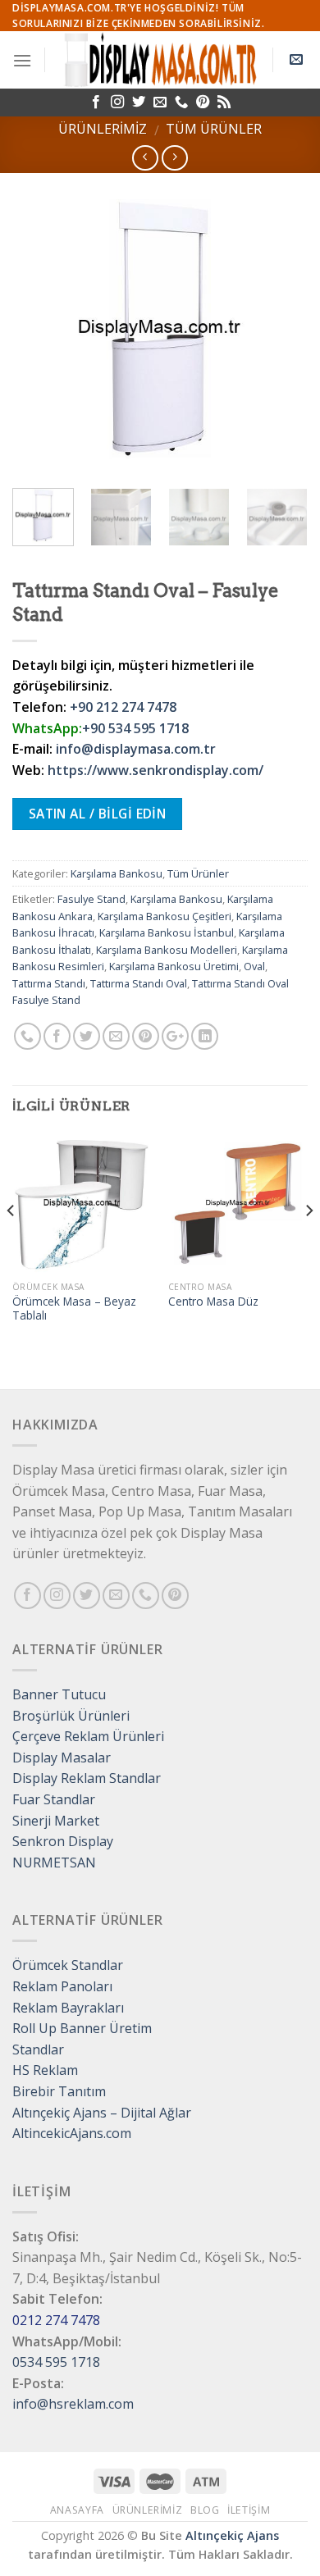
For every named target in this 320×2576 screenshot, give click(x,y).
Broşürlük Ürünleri (71, 1716)
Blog (205, 2510)
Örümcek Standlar (68, 1965)
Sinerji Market (56, 1821)
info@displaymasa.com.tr (136, 749)
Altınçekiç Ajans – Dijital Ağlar (102, 2113)
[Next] (281, 328)
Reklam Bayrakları (68, 2008)
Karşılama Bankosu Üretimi (174, 966)
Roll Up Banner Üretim (82, 2028)
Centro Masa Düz (213, 1302)
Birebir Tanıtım (59, 2091)
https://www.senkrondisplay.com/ (155, 770)
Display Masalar (62, 1758)
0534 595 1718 (56, 2362)
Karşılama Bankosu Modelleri (167, 950)
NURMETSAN (54, 1862)
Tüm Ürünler (214, 129)
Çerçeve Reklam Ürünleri (88, 1736)
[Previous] (39, 328)
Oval (254, 966)
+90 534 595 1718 (135, 728)
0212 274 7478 (56, 2320)
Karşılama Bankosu (117, 873)
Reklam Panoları (62, 1986)
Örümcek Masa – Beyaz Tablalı (74, 1309)
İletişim (249, 2510)
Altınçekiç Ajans (232, 2535)
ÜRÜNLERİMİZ (103, 129)
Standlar (38, 2049)
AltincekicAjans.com (72, 2133)
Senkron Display (63, 1841)
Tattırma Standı (49, 983)
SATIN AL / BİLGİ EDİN (98, 814)
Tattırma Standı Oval (139, 983)
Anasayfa (77, 2510)
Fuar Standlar (54, 1799)
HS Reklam (45, 2070)
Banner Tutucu (59, 1694)
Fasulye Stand (91, 899)
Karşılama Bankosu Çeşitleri (165, 916)
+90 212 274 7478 (123, 707)
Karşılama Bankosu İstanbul (167, 932)
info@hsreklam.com (73, 2404)
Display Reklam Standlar (87, 1778)
